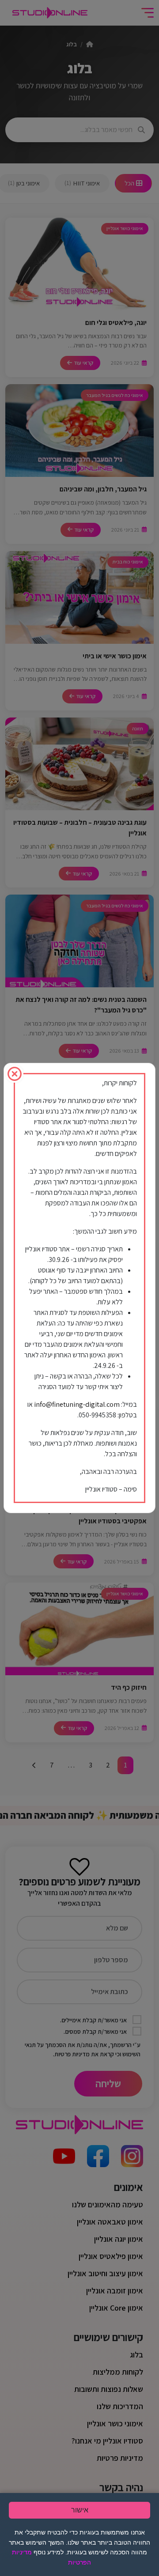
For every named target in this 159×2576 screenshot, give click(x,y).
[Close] (15, 1074)
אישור (80, 2510)
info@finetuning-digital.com (77, 1404)
